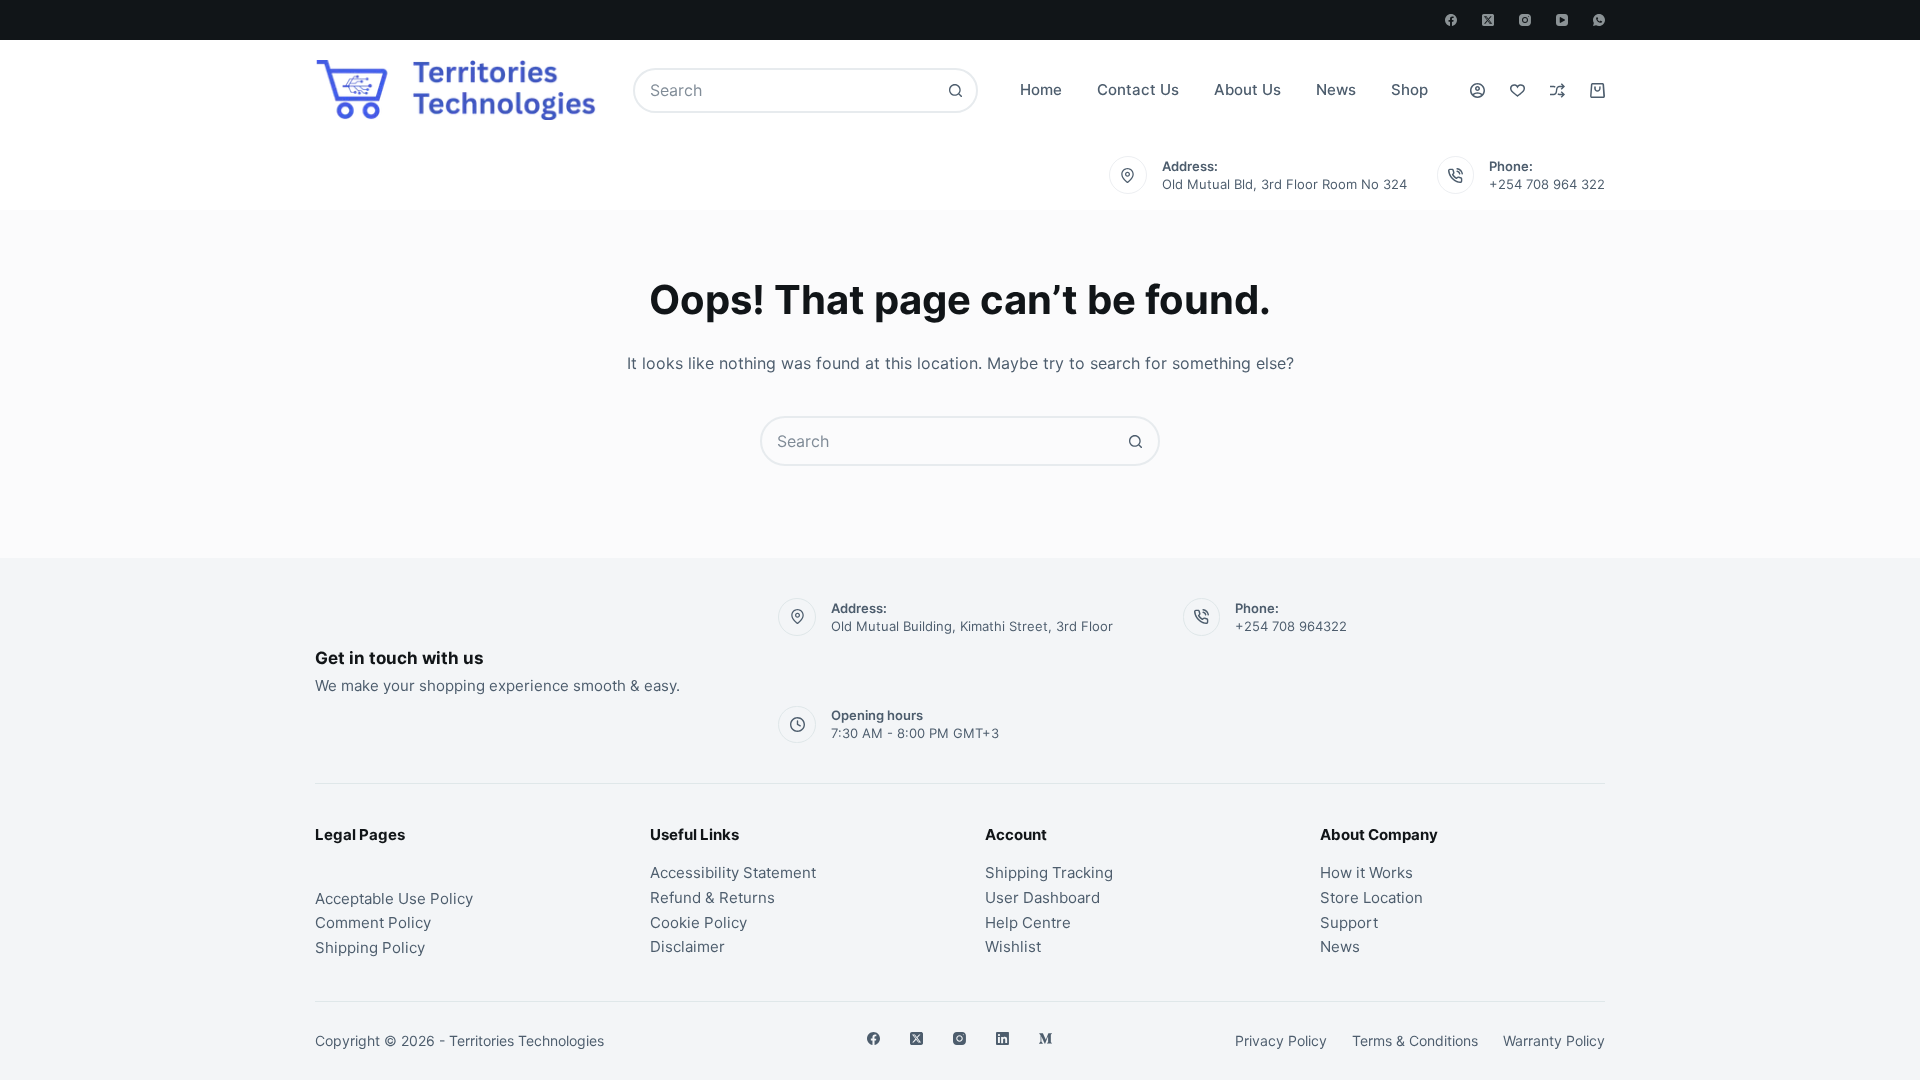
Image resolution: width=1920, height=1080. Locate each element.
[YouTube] (1562, 20)
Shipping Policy (370, 947)
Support (1349, 922)
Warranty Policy (1554, 1040)
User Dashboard (1042, 897)
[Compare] (1557, 90)
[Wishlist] (1517, 90)
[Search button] (955, 90)
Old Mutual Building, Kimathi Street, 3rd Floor (972, 626)
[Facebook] (1451, 20)
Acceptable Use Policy (394, 898)
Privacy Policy (1281, 1040)
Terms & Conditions (1415, 1040)
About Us (1247, 89)
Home (1041, 89)
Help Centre (1028, 922)
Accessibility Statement (733, 872)
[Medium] (1045, 1038)
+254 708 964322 (1291, 626)
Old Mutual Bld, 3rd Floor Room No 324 (1284, 184)
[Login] (1477, 90)
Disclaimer (687, 946)
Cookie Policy (698, 922)
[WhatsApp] (1599, 20)
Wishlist (1013, 946)
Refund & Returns (712, 897)
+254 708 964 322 (1547, 184)
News (1336, 89)
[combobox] (785, 90)
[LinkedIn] (1002, 1038)
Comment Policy (373, 922)
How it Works (1366, 872)
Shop (1409, 89)
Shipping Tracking (1049, 872)
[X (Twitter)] (1488, 20)
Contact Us (1138, 89)
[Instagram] (1525, 20)
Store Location (1371, 897)
